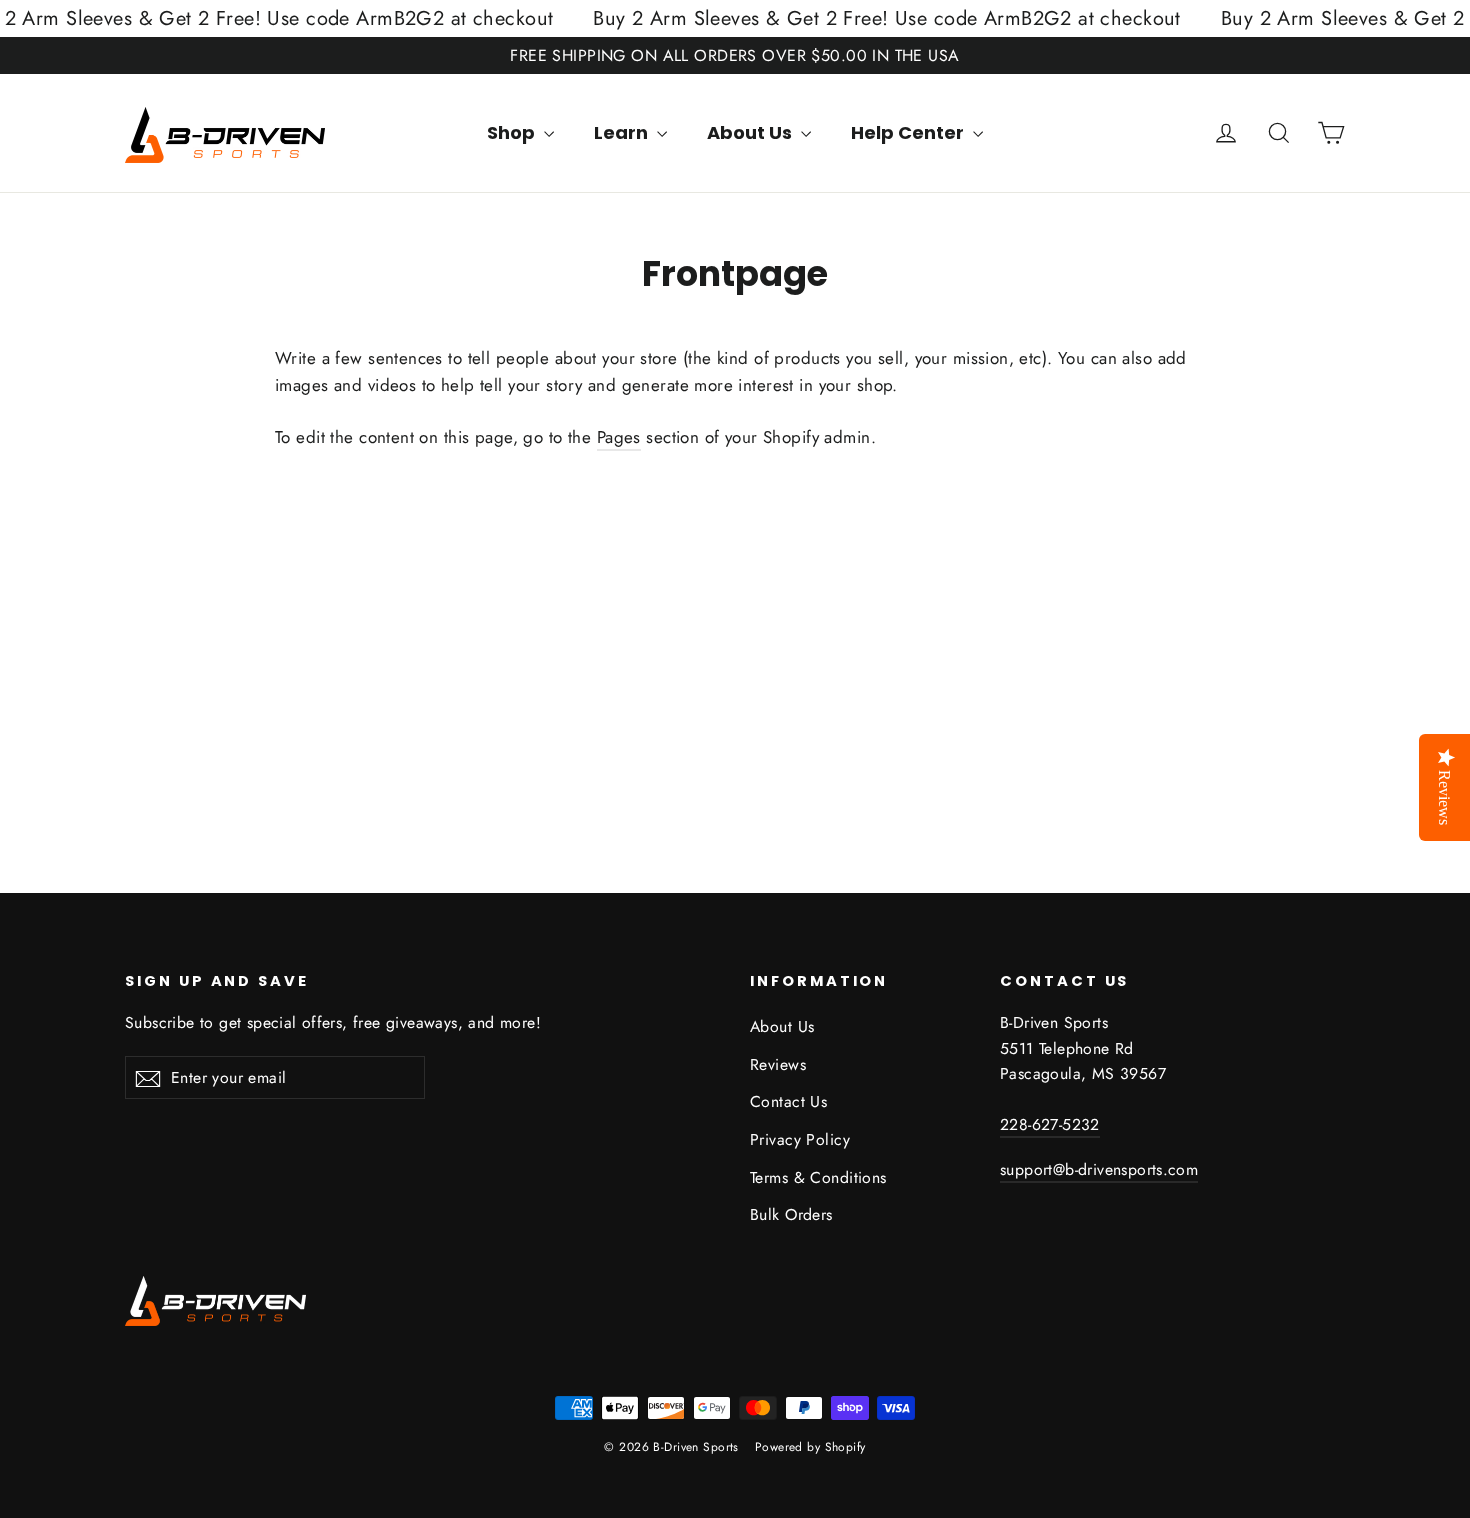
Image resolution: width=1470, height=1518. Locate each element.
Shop (513, 132)
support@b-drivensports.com (1099, 1169)
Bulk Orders (791, 1214)
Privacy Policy (800, 1139)
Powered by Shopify (810, 1447)
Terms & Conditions (818, 1177)
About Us (751, 132)
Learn (623, 132)
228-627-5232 (1050, 1124)
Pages (619, 437)
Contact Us (788, 1101)
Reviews (778, 1064)
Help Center (909, 132)
